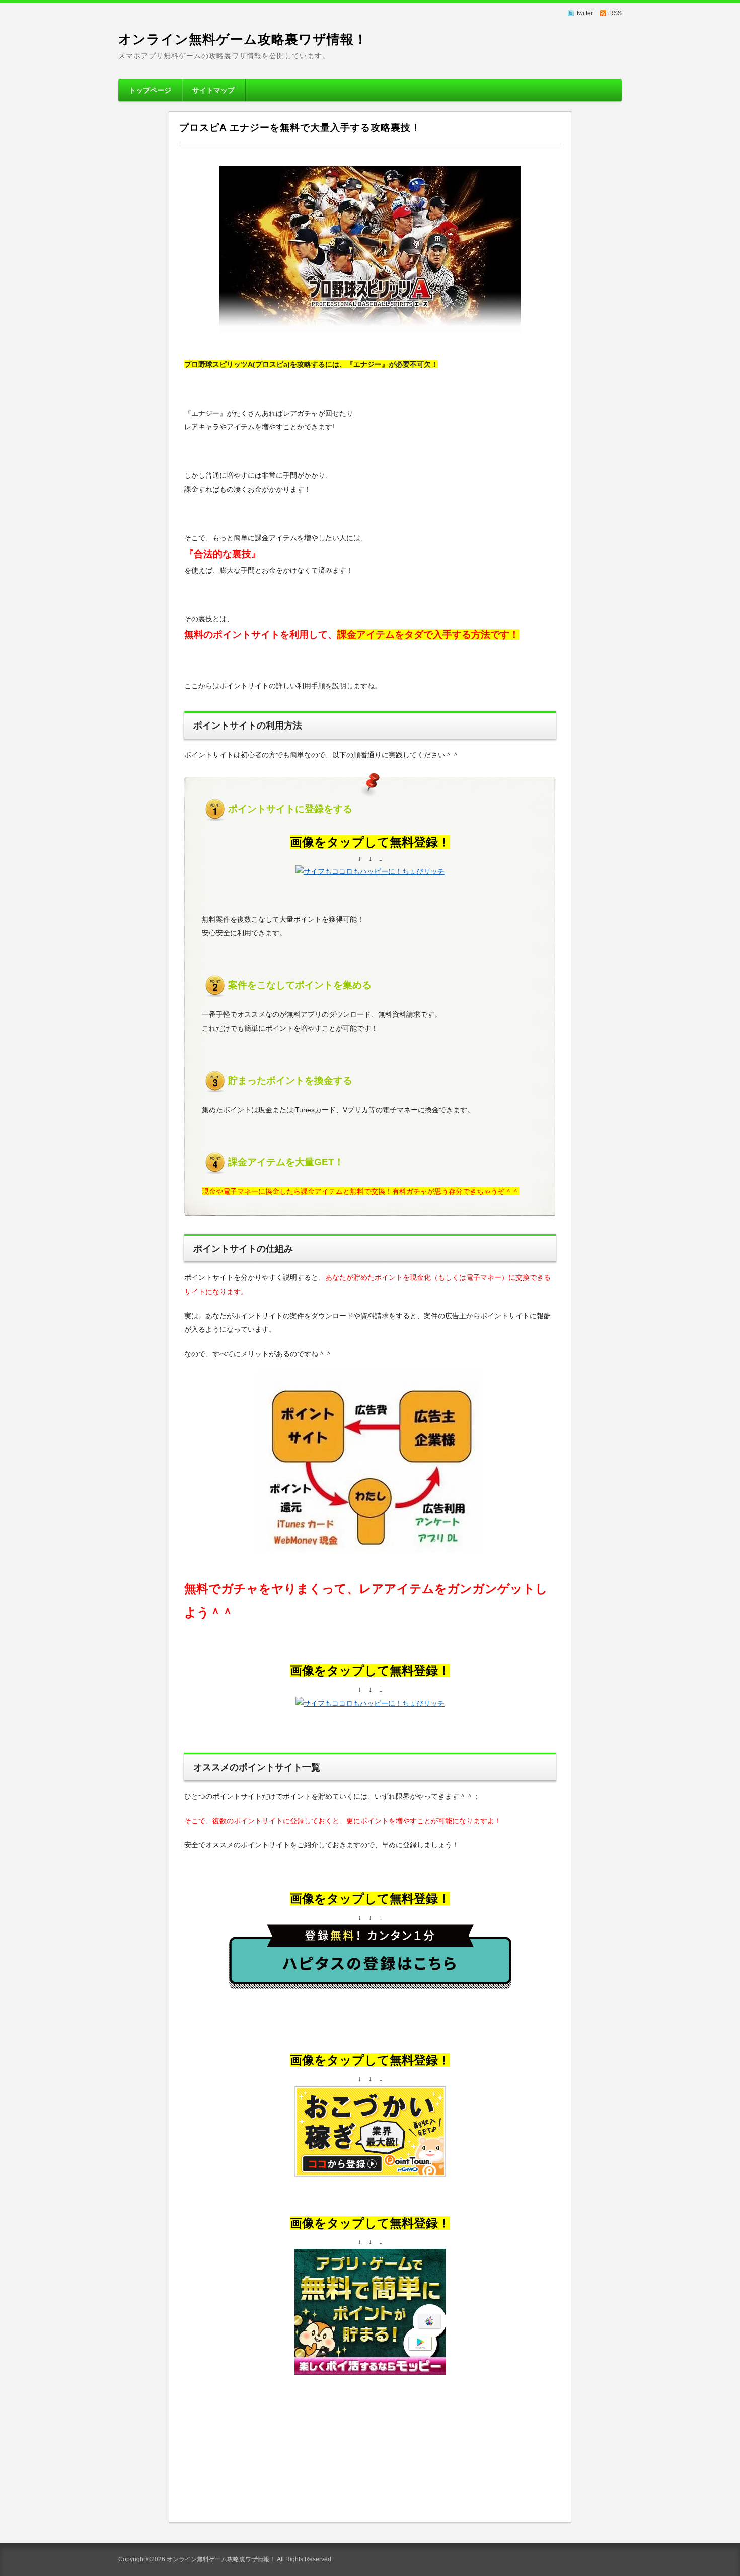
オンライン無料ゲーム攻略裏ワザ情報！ (243, 39)
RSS (615, 13)
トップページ (150, 90)
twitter (585, 13)
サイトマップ (213, 90)
